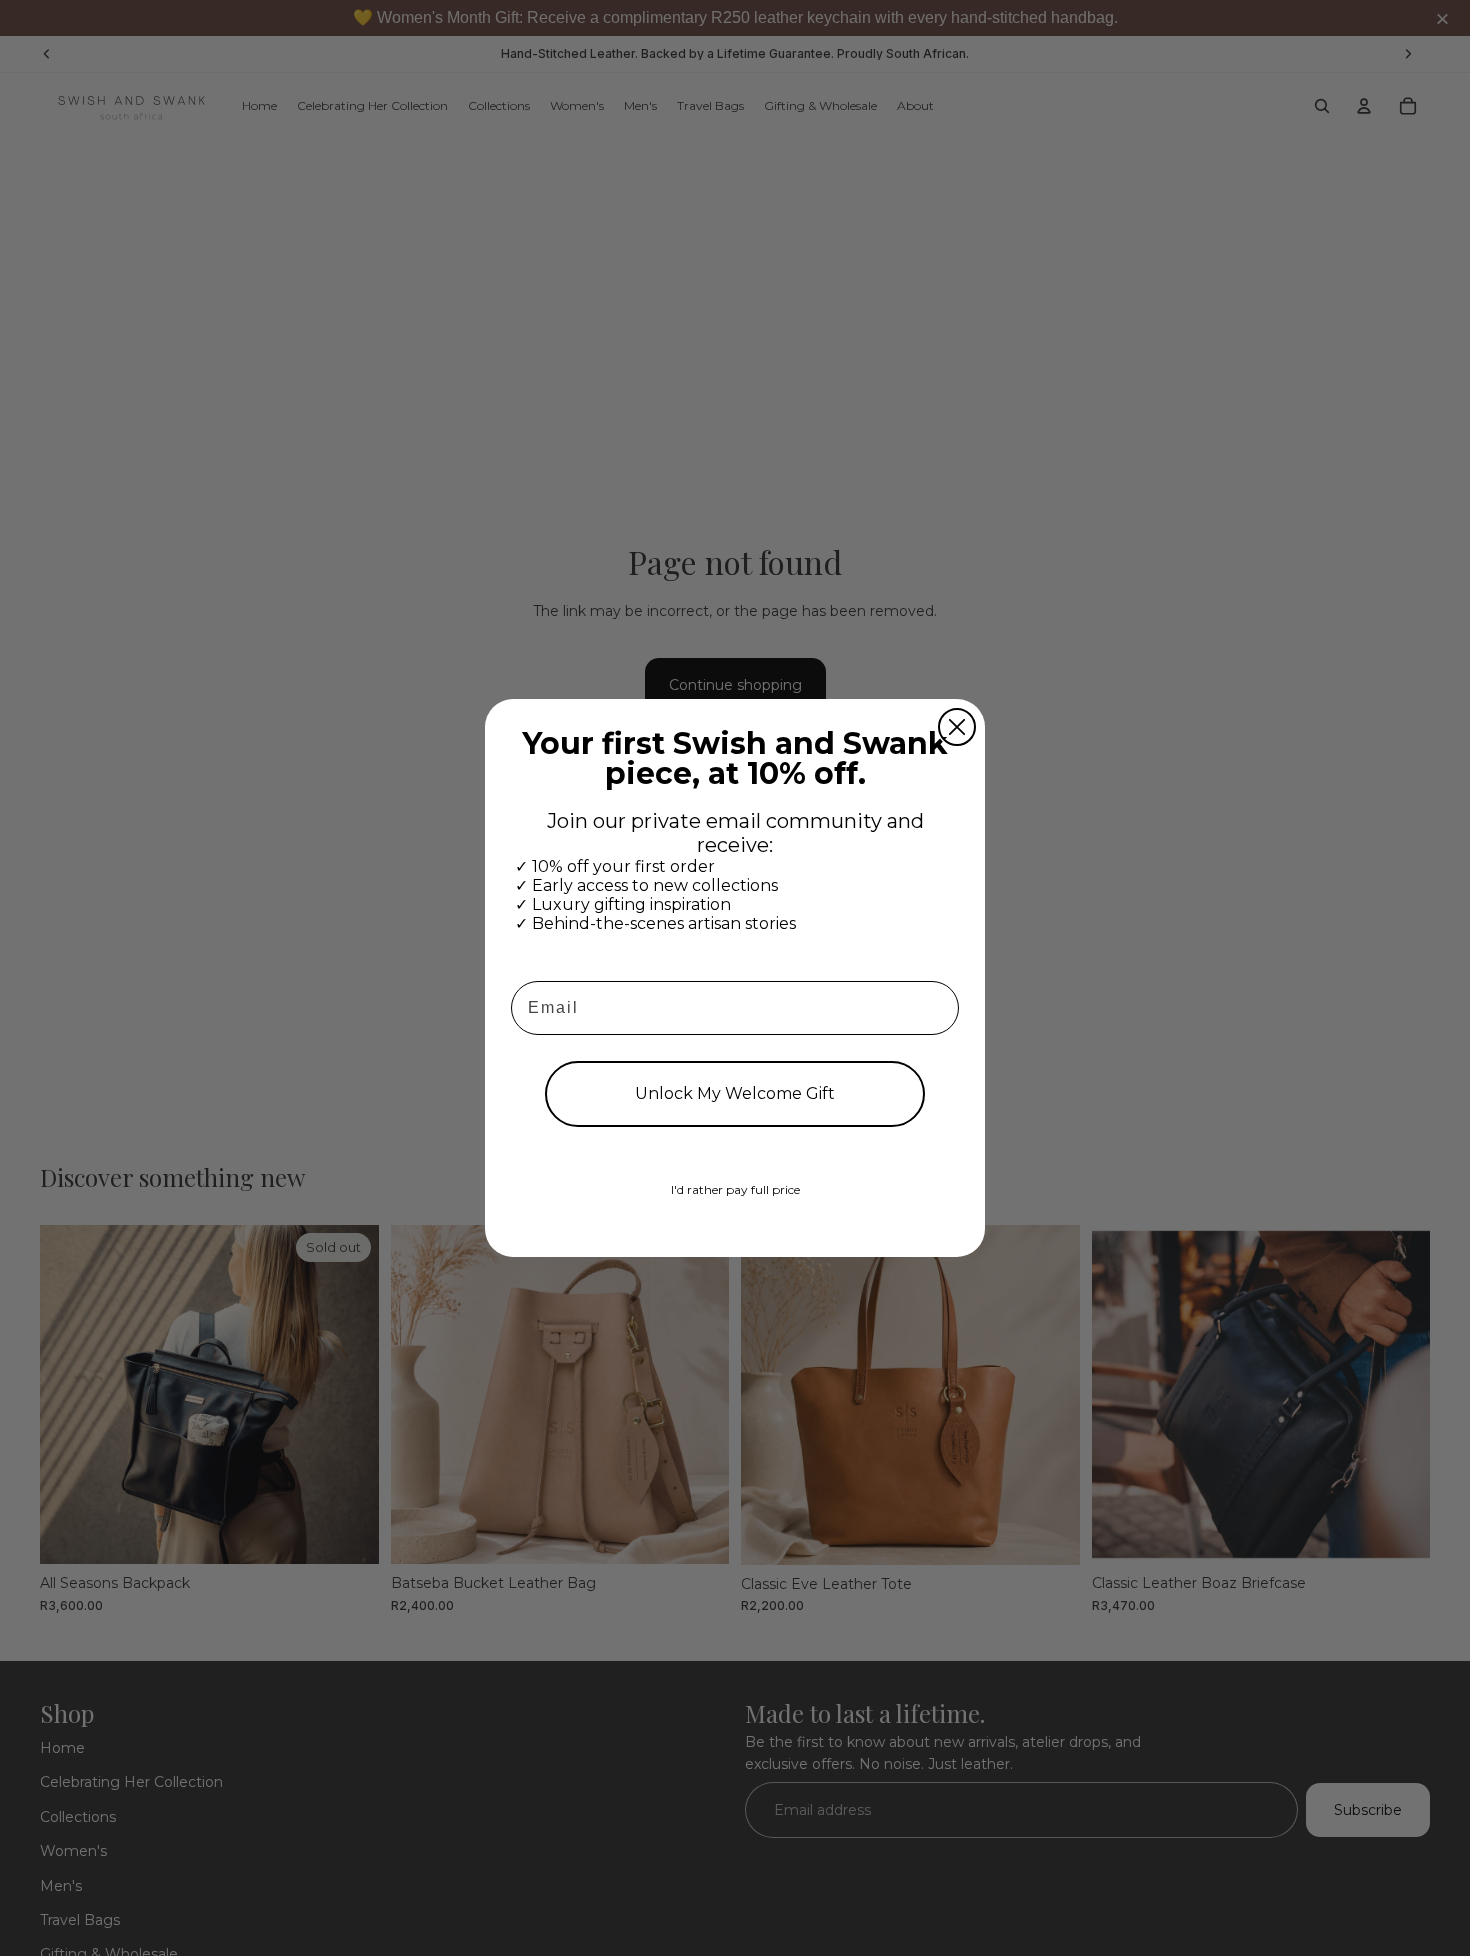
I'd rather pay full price (735, 1189)
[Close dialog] (957, 727)
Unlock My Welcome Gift (735, 1093)
